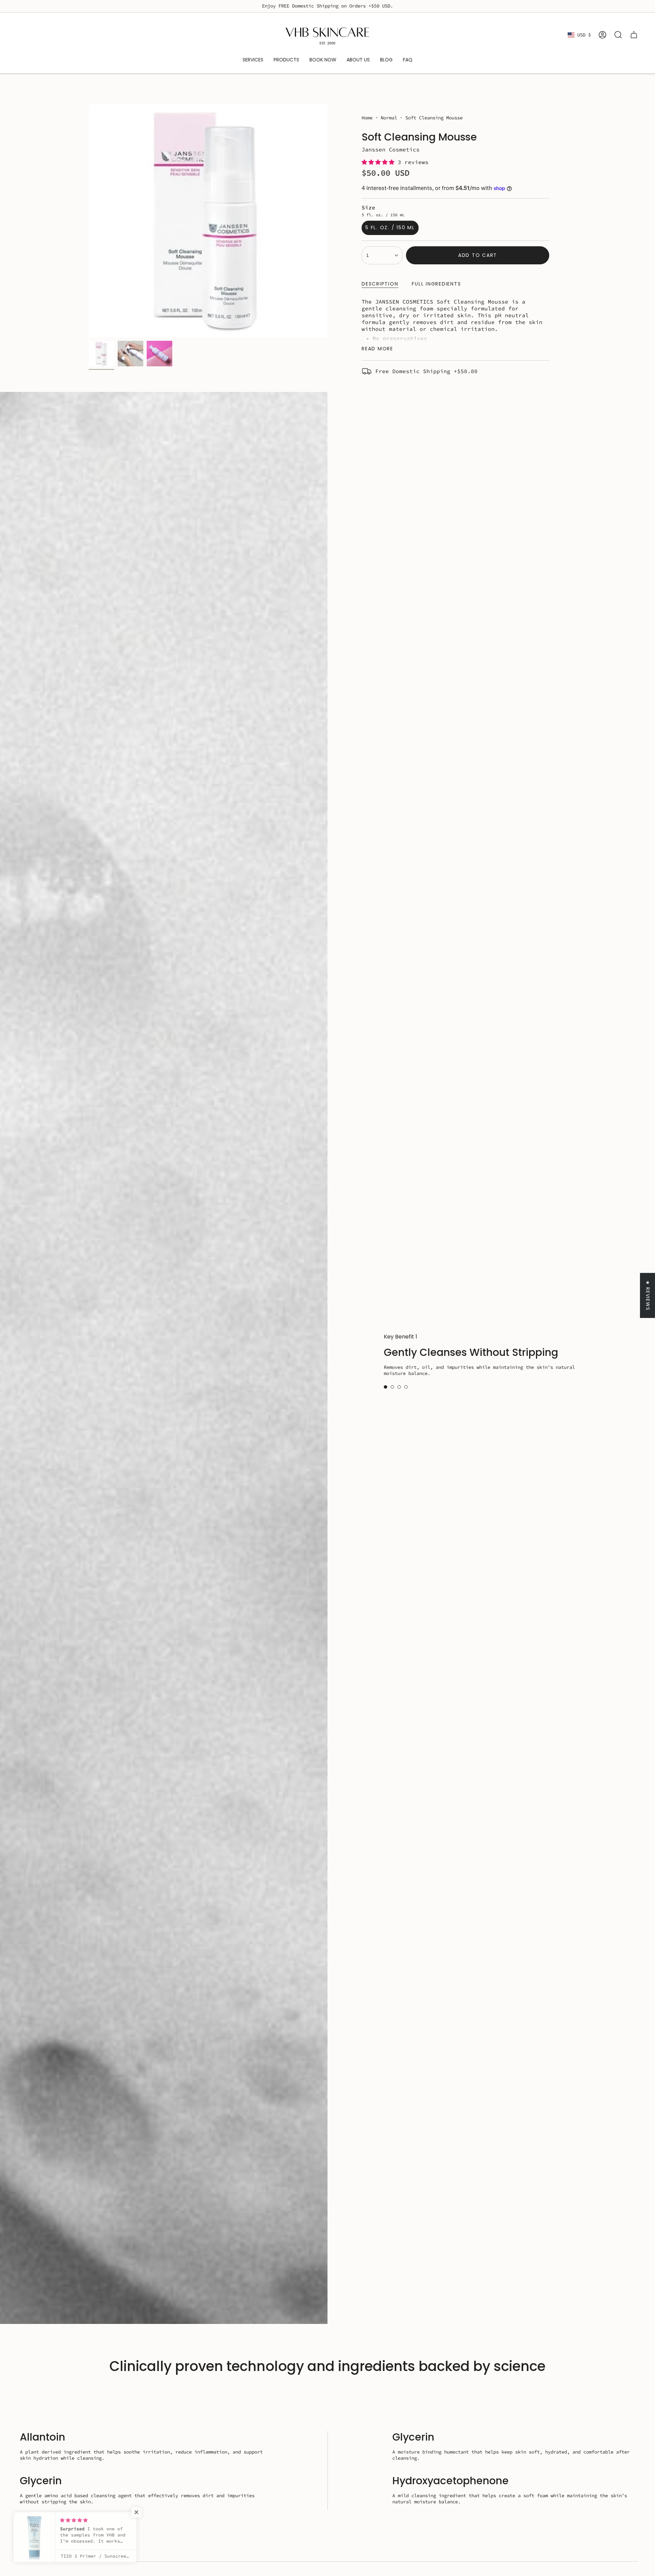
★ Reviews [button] (648, 1295)
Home (367, 118)
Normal (389, 118)
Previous (89, 221)
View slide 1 (385, 1390)
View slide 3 (399, 1390)
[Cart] (634, 35)
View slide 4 (406, 1390)
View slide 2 (392, 1390)
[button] (380, 162)
